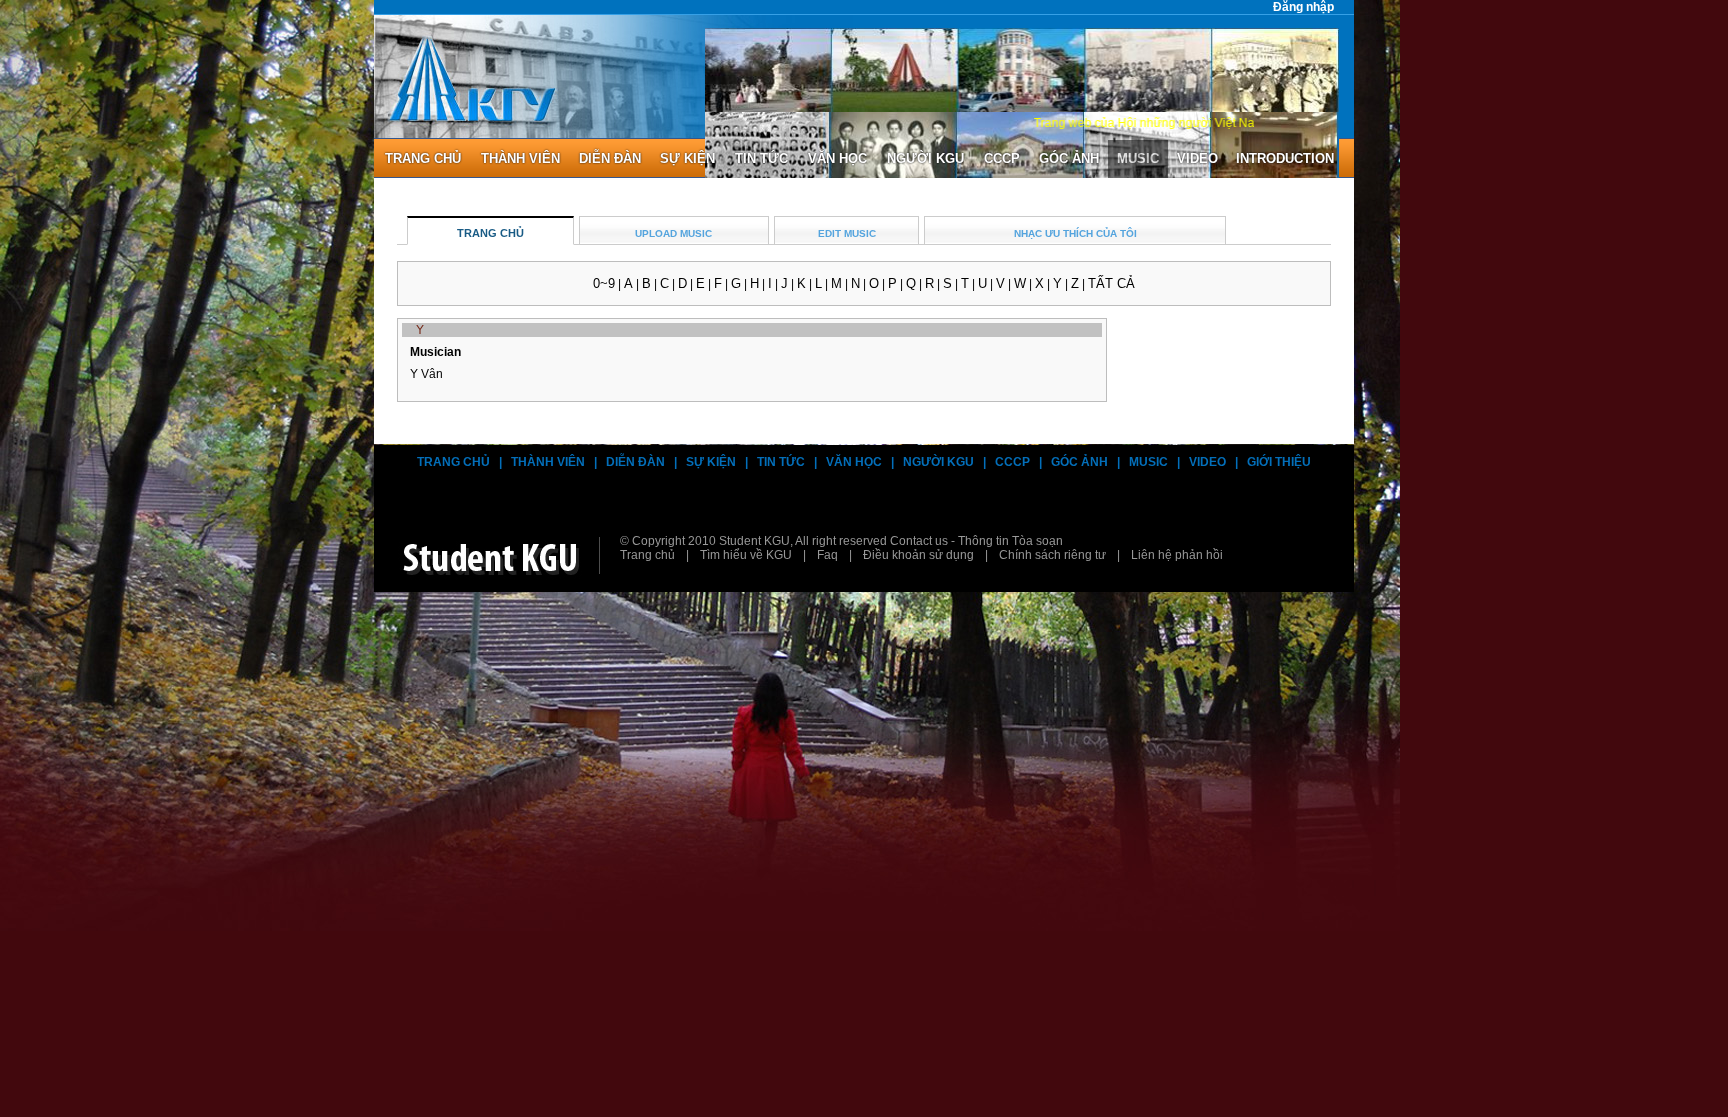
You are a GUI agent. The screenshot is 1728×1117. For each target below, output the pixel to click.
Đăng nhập (1303, 7)
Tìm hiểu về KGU (746, 555)
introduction (1285, 158)
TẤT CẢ (1111, 283)
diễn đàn (610, 158)
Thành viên (548, 462)
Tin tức (761, 158)
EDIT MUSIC (847, 233)
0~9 (604, 283)
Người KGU (925, 158)
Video (1207, 462)
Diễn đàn (635, 462)
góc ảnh (1069, 158)
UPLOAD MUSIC (673, 233)
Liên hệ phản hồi (1177, 555)
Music (1148, 462)
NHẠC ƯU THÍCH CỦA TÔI (1075, 233)
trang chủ (423, 158)
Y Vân (426, 374)
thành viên (520, 158)
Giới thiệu (1279, 462)
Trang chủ (453, 462)
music (1138, 158)
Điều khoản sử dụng (918, 555)
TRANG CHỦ (490, 233)
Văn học (837, 158)
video (1197, 158)
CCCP (1002, 158)
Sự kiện (687, 158)
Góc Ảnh (1079, 462)
